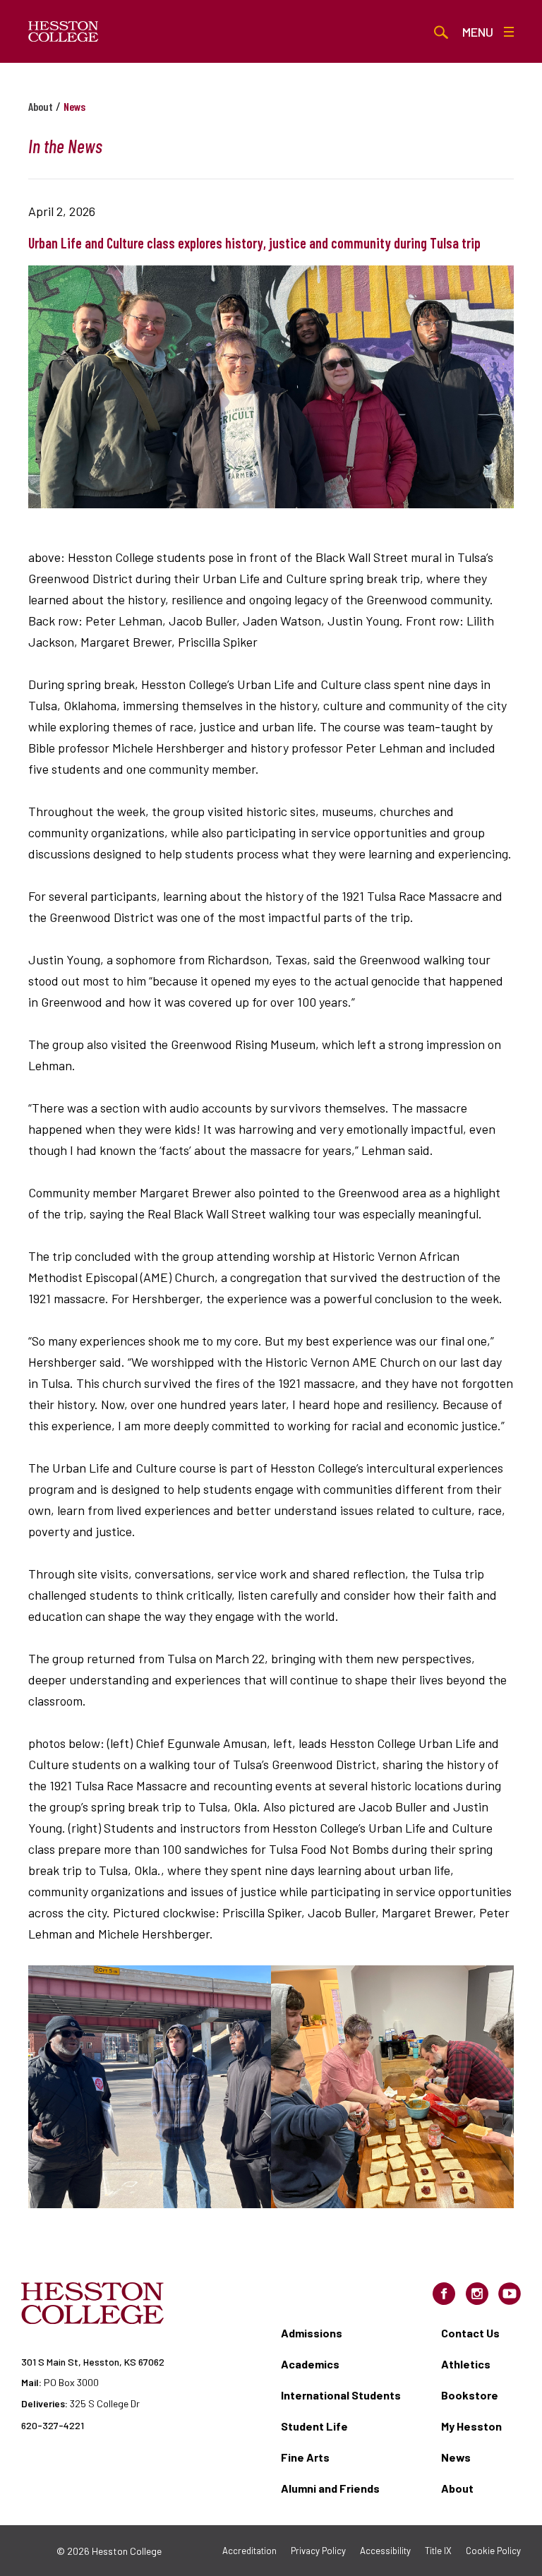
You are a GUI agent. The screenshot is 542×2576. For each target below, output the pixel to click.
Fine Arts (305, 2457)
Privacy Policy (318, 2551)
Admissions (312, 2333)
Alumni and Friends (330, 2488)
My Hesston (471, 2426)
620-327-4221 (53, 2425)
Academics (310, 2364)
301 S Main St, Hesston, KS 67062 (93, 2362)
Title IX (438, 2551)
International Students (341, 2395)
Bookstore (470, 2395)
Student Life (314, 2426)
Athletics (466, 2364)
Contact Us (470, 2333)
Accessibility (385, 2551)
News (456, 2457)
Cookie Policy (493, 2551)
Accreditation (249, 2551)
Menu (478, 32)
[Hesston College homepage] (64, 32)
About (41, 106)
